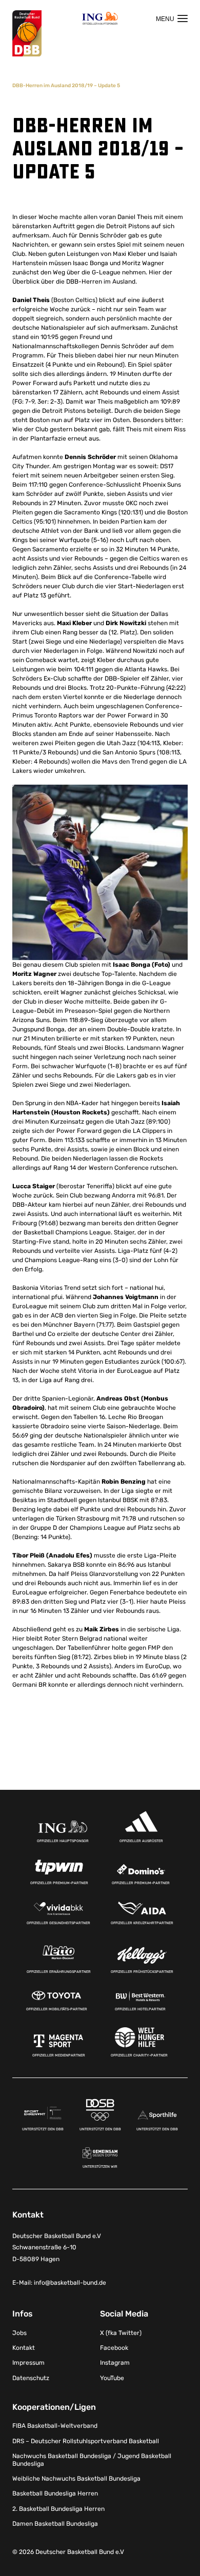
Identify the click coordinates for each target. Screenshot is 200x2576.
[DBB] (27, 34)
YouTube (112, 2378)
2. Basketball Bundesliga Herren (58, 2509)
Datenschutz (31, 2378)
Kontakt (24, 2348)
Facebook (114, 2348)
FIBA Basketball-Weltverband (55, 2426)
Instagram (115, 2363)
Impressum (28, 2363)
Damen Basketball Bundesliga (55, 2524)
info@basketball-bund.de (70, 2283)
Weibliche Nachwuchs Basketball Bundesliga (76, 2479)
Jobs (19, 2333)
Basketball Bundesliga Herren (55, 2493)
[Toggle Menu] (172, 18)
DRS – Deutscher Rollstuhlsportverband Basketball (86, 2441)
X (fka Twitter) (121, 2333)
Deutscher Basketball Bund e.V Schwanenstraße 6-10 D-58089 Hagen (57, 2248)
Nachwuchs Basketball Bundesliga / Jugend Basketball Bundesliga (92, 2460)
